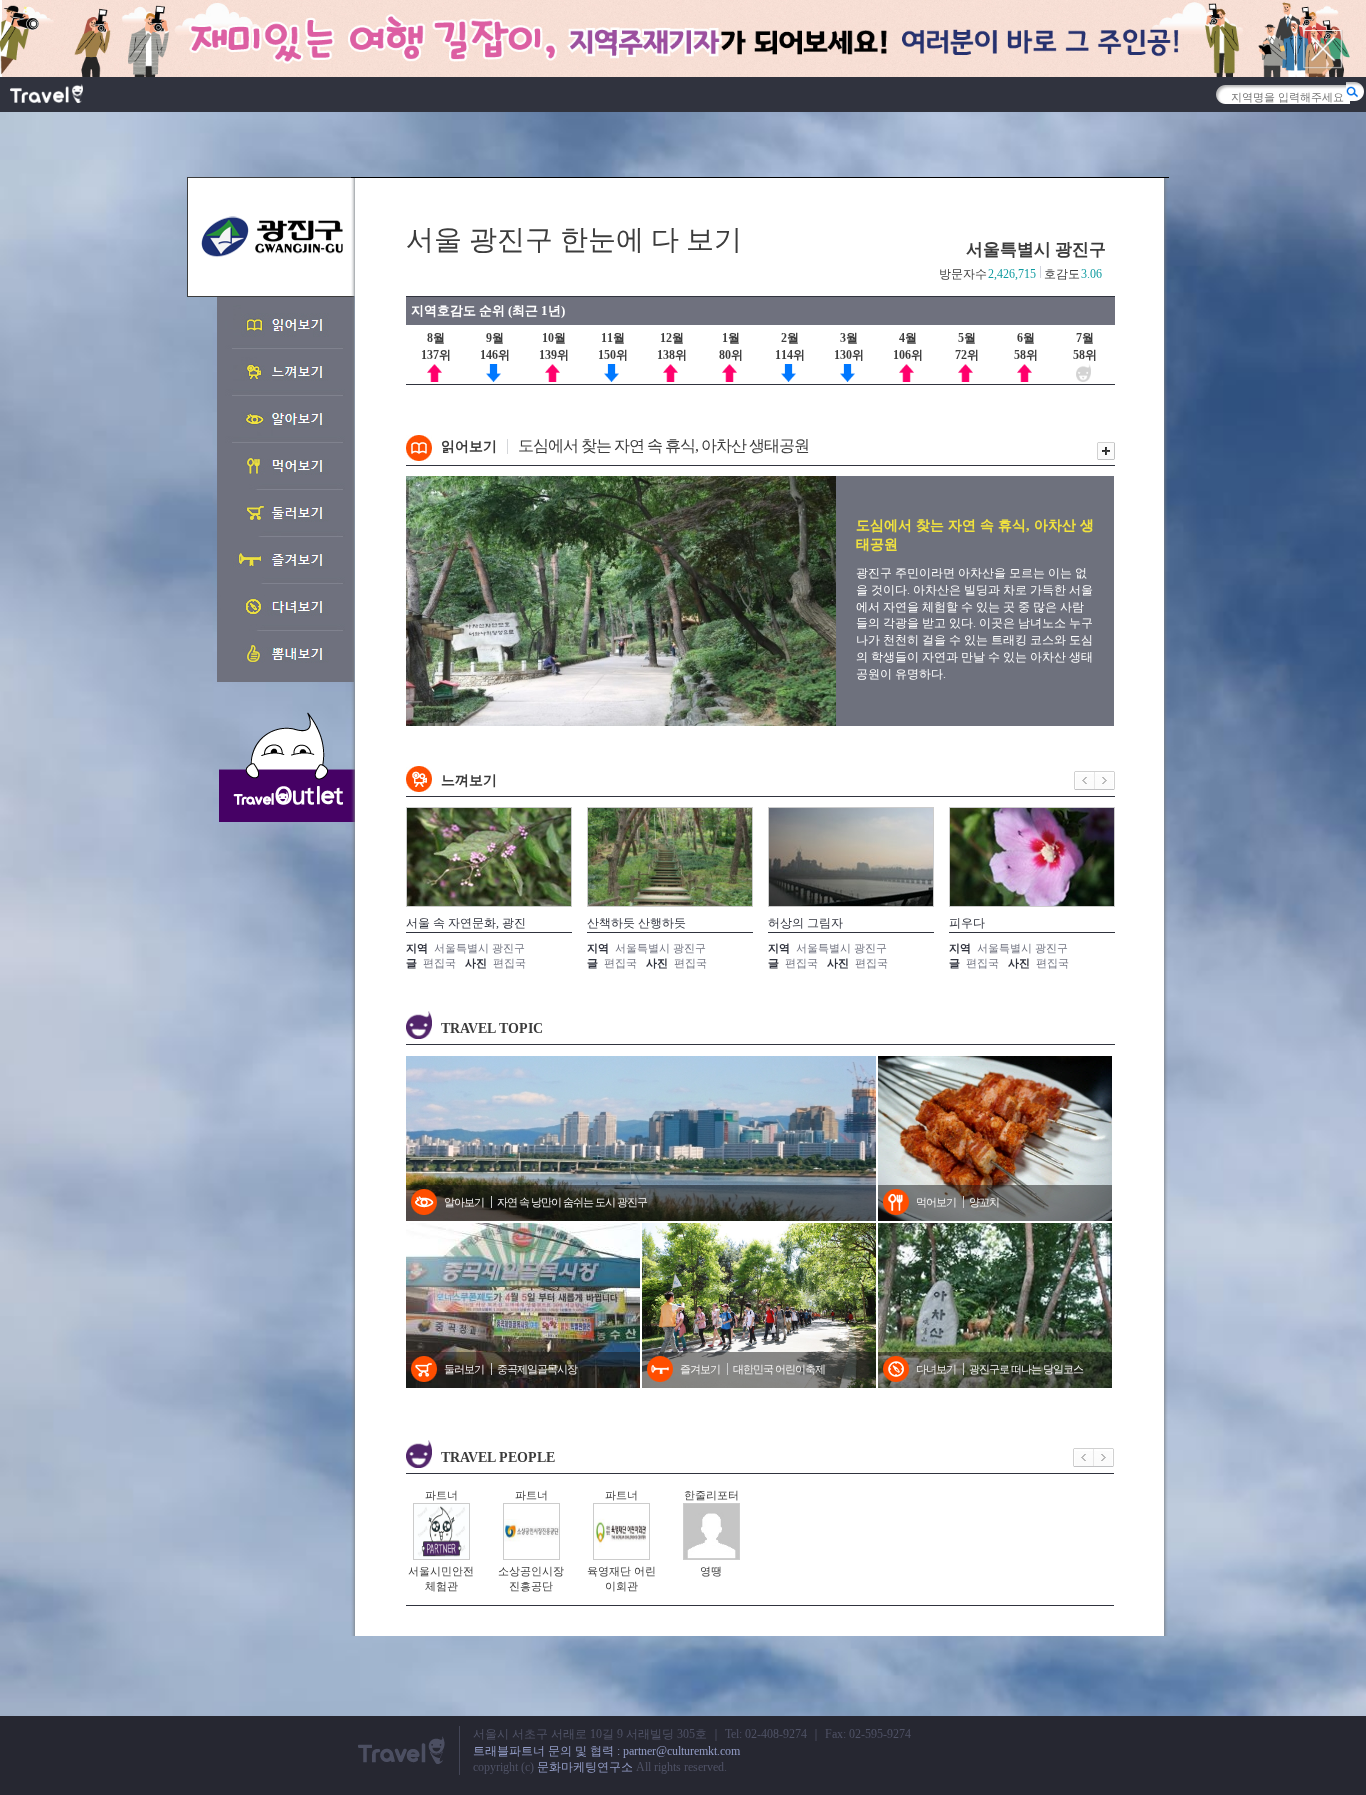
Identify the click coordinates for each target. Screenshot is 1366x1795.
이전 (1084, 780)
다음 (1105, 780)
